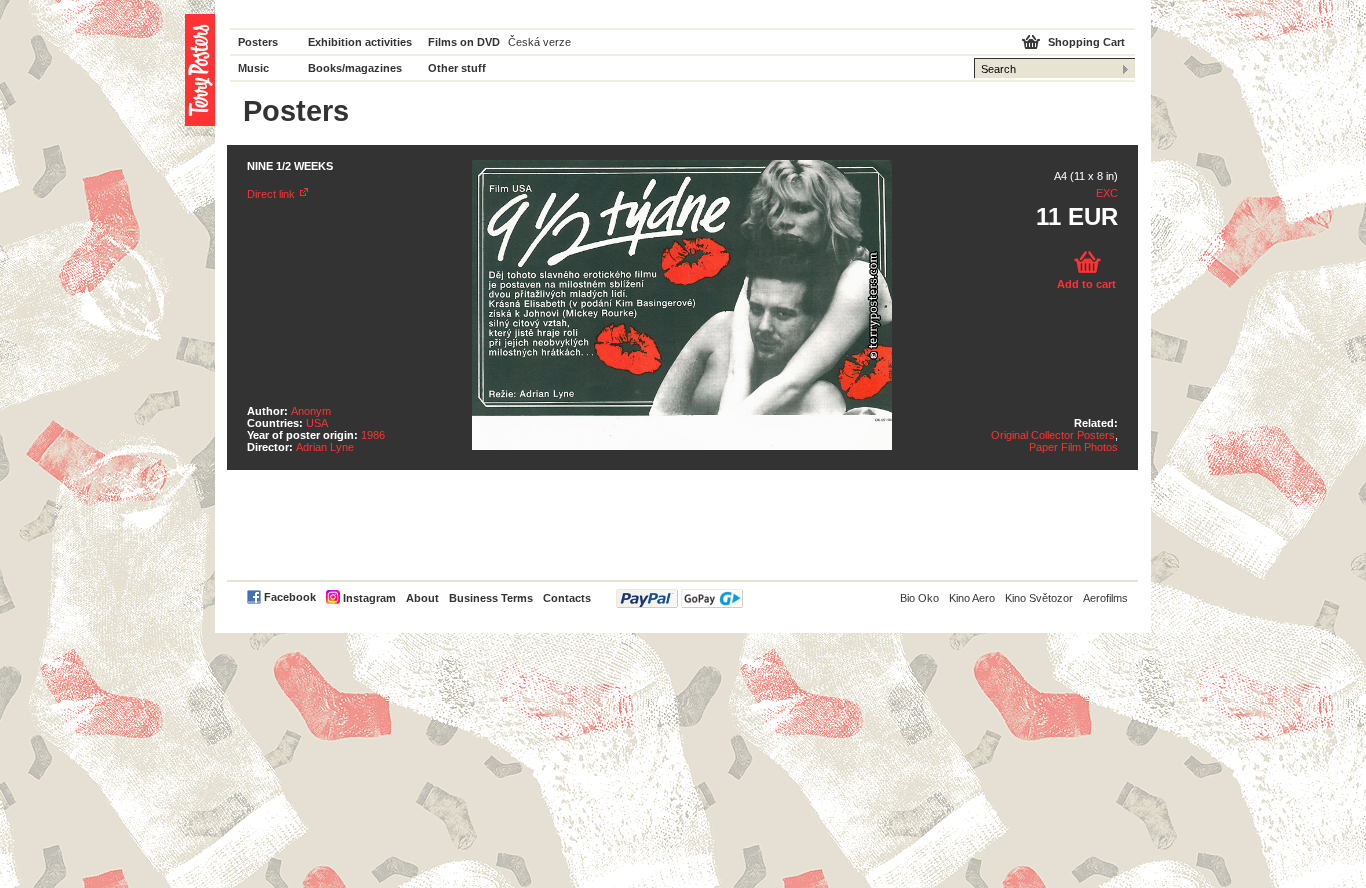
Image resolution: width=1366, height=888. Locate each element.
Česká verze (539, 42)
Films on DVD (464, 42)
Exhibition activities (360, 42)
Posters (258, 42)
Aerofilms (1105, 598)
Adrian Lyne (325, 447)
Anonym (311, 411)
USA (317, 423)
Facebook (290, 597)
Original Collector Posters (1053, 435)
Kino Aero (972, 598)
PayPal (679, 598)
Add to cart (1086, 284)
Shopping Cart (1086, 42)
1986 (373, 435)
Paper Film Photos (1073, 447)
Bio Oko (919, 598)
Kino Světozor (1039, 598)
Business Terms (491, 598)
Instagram (369, 598)
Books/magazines (355, 68)
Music (253, 68)
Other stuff (457, 68)
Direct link (271, 194)
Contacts (567, 598)
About (422, 598)
